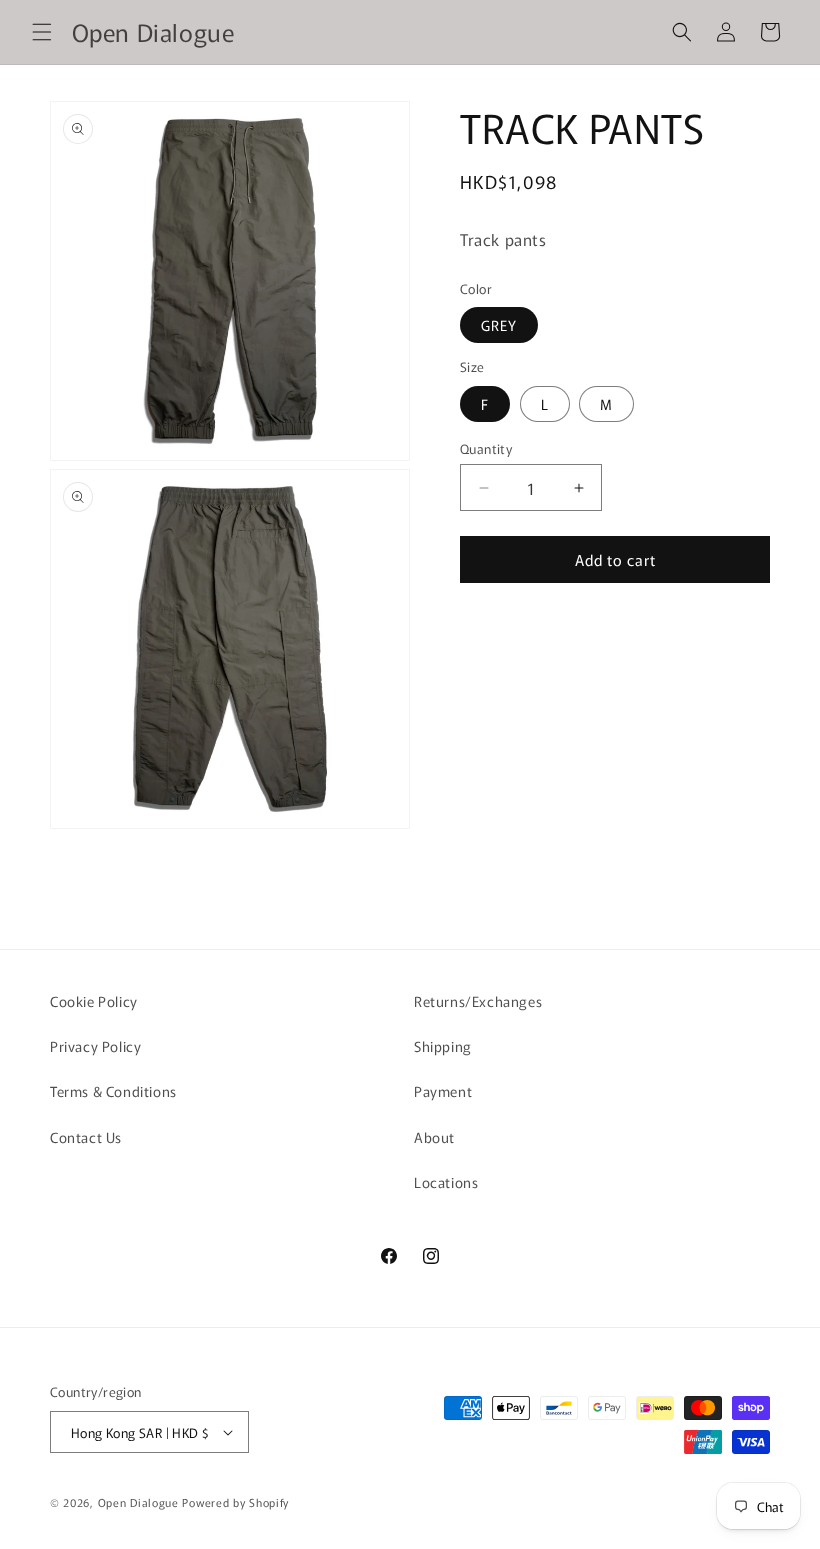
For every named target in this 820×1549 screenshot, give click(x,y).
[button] (42, 32)
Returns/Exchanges (478, 1001)
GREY (499, 325)
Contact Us (86, 1137)
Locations (446, 1182)
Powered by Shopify (235, 1502)
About (434, 1137)
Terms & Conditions (113, 1091)
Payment (443, 1091)
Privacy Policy (95, 1046)
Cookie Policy (94, 1001)
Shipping (443, 1046)
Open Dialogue (138, 1502)
